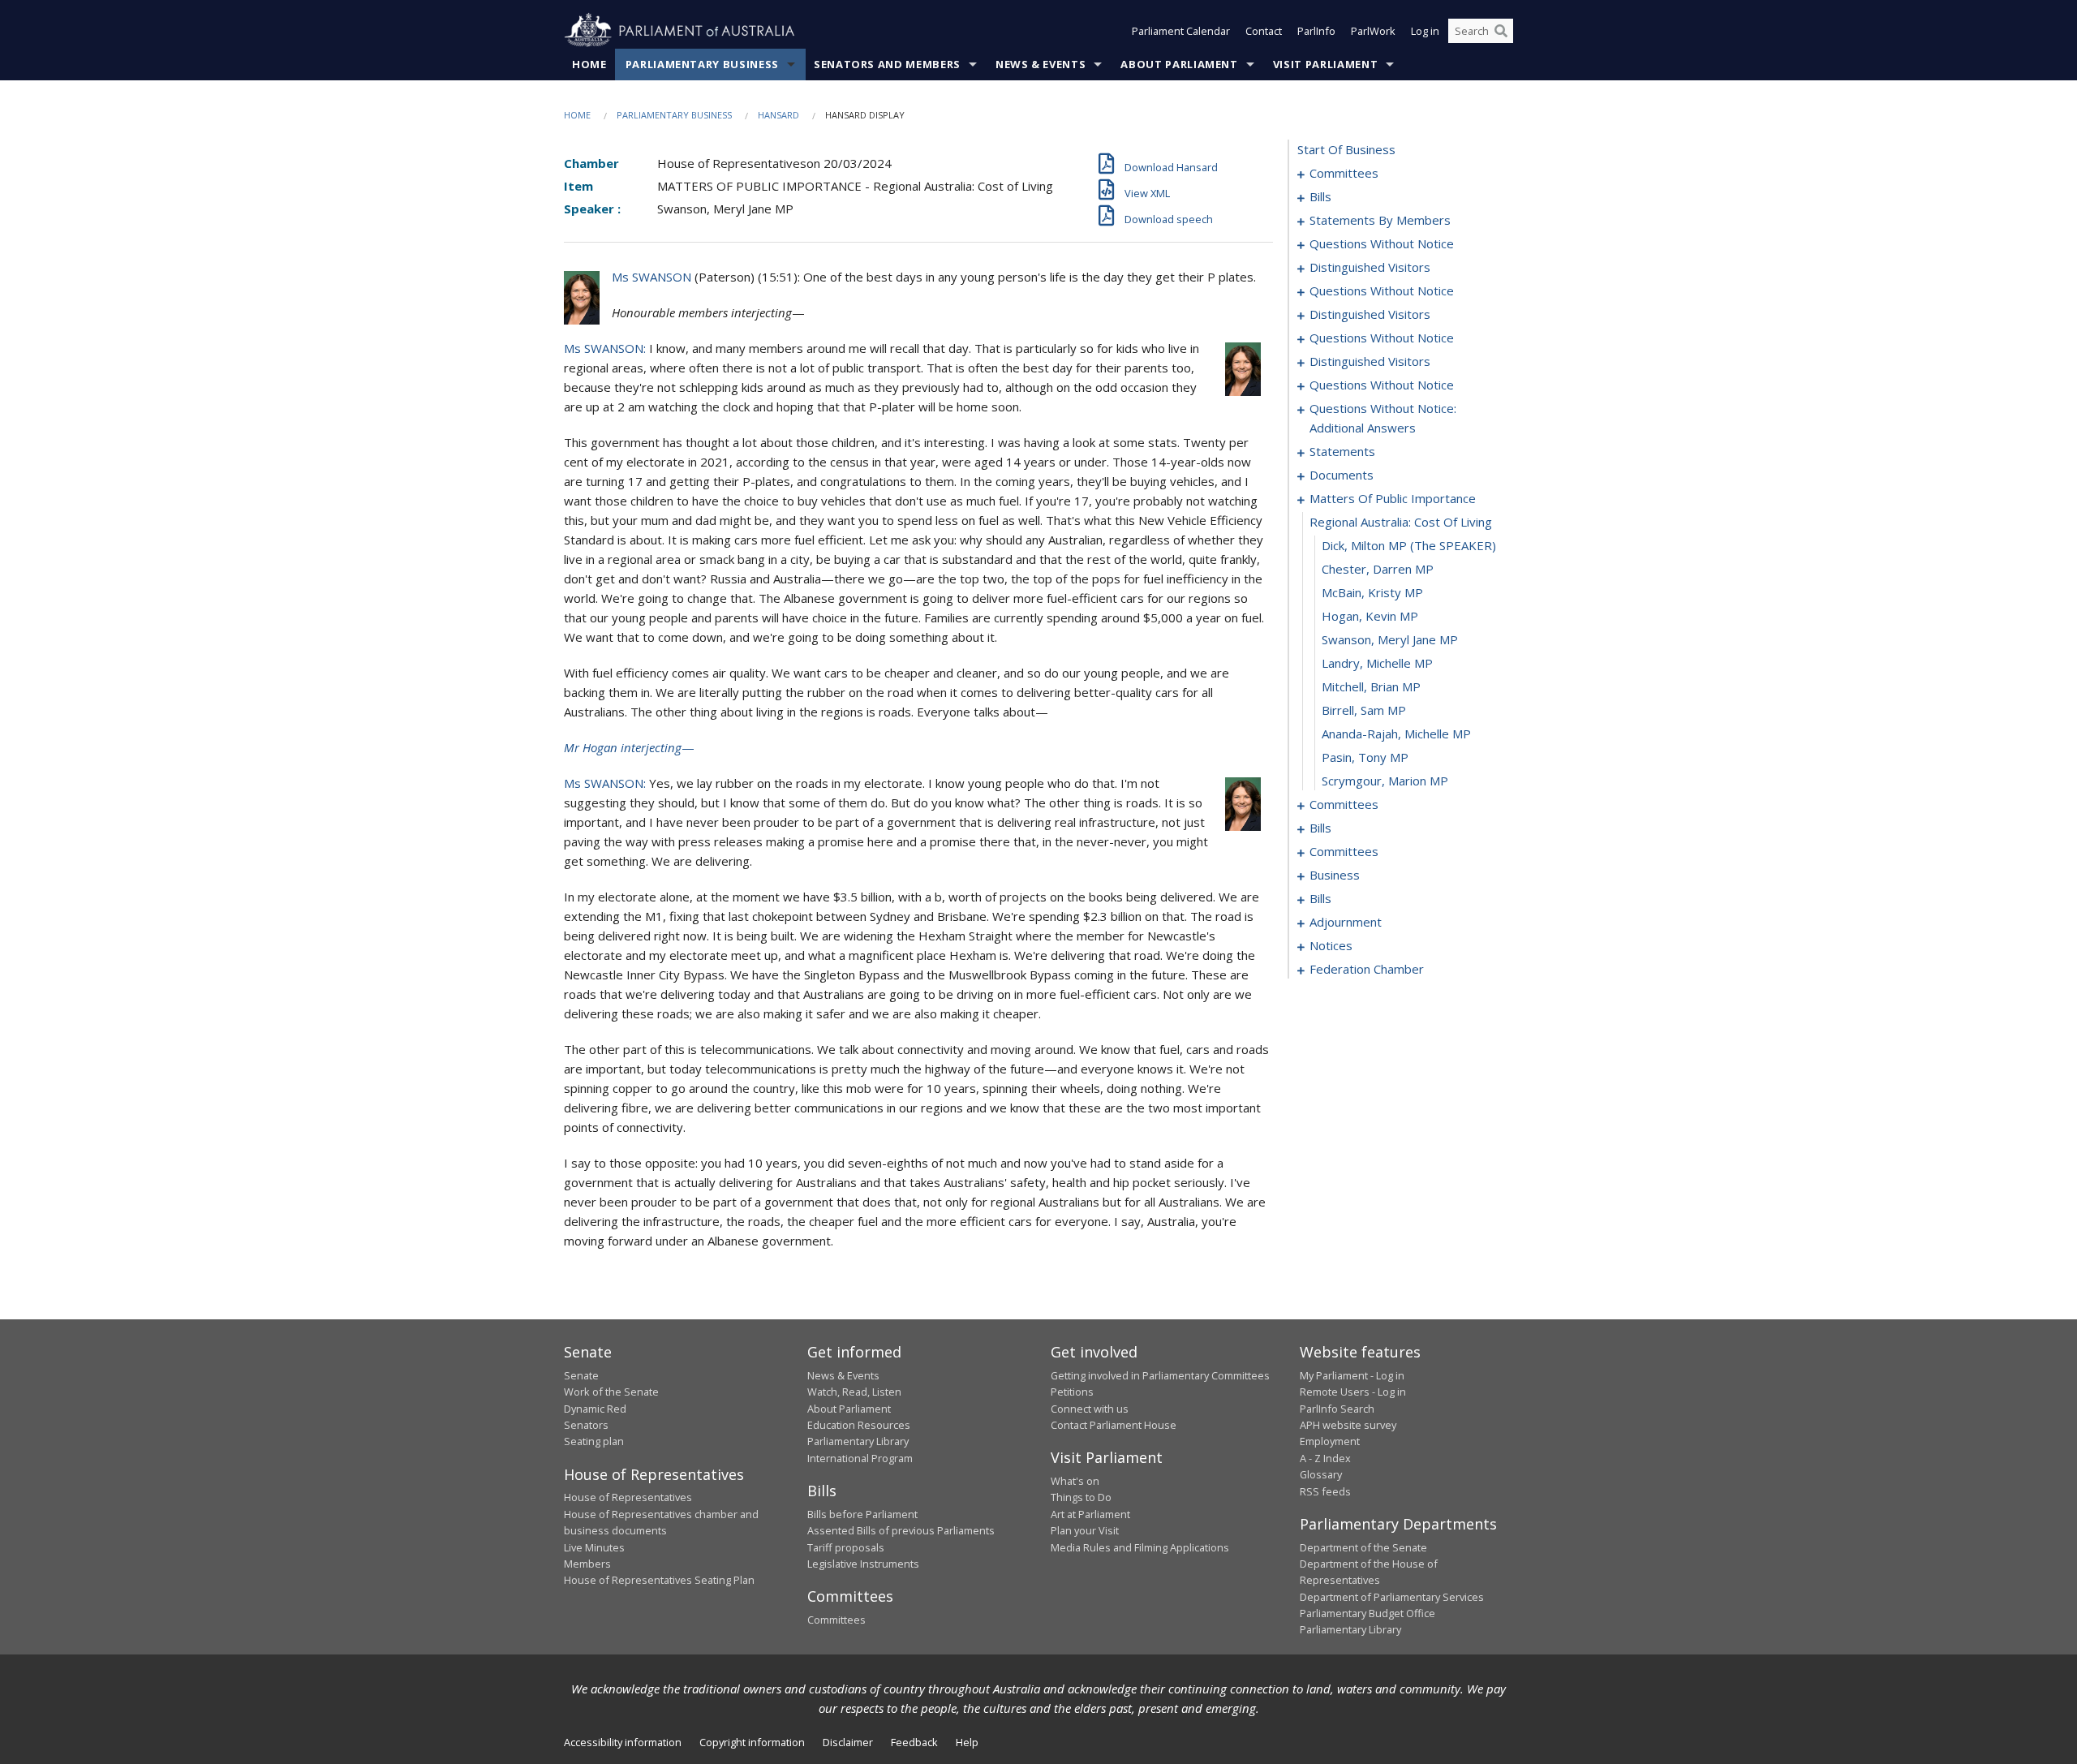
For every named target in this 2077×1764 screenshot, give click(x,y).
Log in (1425, 31)
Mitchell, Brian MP (1371, 686)
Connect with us (1090, 1409)
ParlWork (1373, 31)
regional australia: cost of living (1401, 522)
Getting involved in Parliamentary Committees (1160, 1375)
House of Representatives (628, 1497)
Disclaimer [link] (848, 1742)
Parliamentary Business (702, 64)
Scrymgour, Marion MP (1385, 781)
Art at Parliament (1090, 1514)
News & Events (1041, 64)
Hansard (778, 115)
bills (1320, 196)
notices (1331, 945)
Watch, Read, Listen (854, 1392)
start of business (1346, 149)
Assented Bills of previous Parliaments (901, 1530)
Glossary (1321, 1474)
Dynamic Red (595, 1409)
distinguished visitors (1370, 267)
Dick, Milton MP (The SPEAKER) (1409, 545)
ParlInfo (1316, 31)
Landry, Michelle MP (1377, 663)
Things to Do (1081, 1497)
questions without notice (1382, 243)
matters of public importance (1393, 498)
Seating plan (594, 1441)
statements (1342, 451)
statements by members (1380, 220)
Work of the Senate (611, 1392)
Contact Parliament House (1114, 1425)
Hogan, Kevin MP (1370, 616)
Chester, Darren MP (1378, 569)
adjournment (1346, 922)
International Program (860, 1458)
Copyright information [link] (752, 1742)
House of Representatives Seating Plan (659, 1580)
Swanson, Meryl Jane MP (1390, 639)
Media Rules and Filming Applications (1140, 1547)
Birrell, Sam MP (1364, 710)
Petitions (1072, 1392)
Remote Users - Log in (1353, 1392)
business (1335, 875)
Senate (581, 1375)
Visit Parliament (1325, 64)
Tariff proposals (846, 1547)
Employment (1330, 1441)
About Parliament (1179, 64)
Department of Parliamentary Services (1392, 1597)
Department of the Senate (1363, 1547)
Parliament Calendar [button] (1181, 31)
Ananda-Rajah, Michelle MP (1396, 734)
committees (1344, 173)
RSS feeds (1325, 1491)
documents (1342, 475)
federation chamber (1367, 969)
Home (589, 64)
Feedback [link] (914, 1742)
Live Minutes (594, 1547)
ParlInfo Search (1337, 1409)
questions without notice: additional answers (1383, 418)
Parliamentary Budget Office (1367, 1613)
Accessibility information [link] (623, 1742)
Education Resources (859, 1425)
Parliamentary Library (858, 1441)
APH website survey (1348, 1425)
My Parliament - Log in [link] (1352, 1375)
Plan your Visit (1085, 1530)
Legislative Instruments (863, 1564)
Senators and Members (887, 64)
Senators (586, 1425)
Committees (836, 1620)
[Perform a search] (1501, 31)
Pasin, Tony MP (1365, 757)
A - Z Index (1325, 1458)
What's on (1075, 1481)
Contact (1264, 31)
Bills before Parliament (862, 1514)
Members (587, 1564)
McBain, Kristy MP (1372, 592)
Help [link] (967, 1742)
